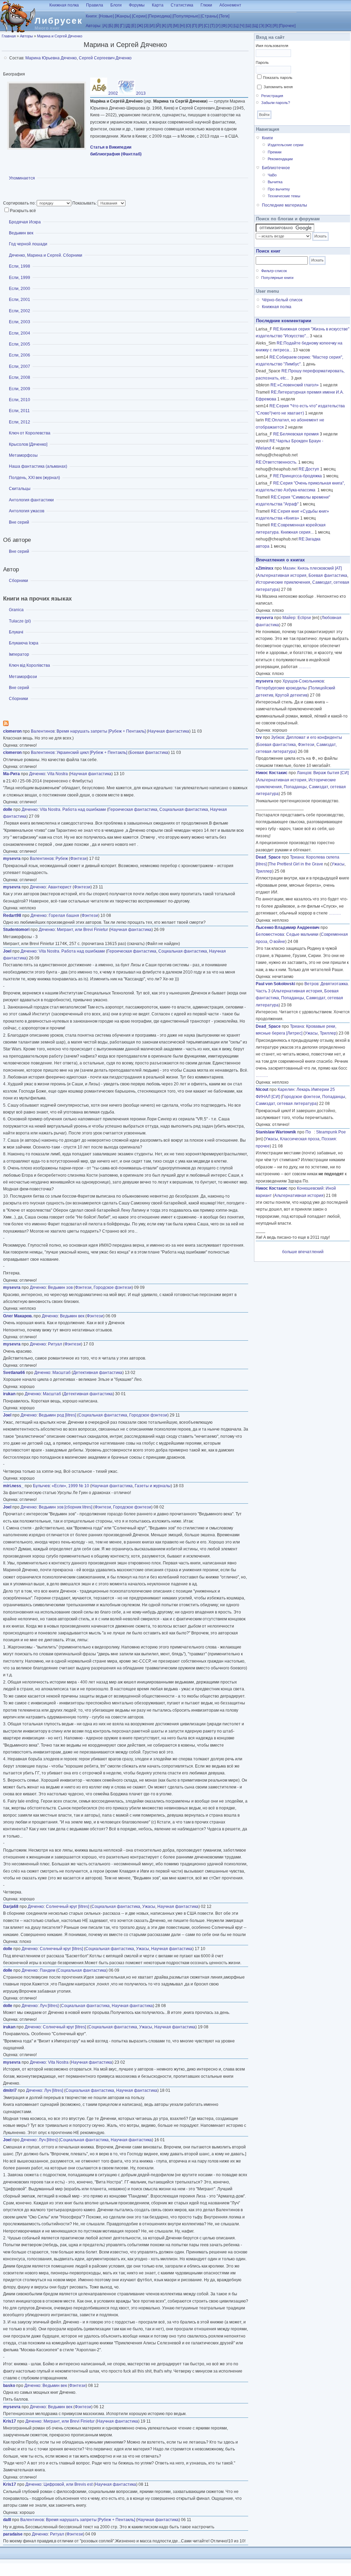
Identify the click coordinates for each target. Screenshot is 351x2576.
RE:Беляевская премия (296, 434)
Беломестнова (270, 934)
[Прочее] (287, 26)
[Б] (111, 26)
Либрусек (59, 21)
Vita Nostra (58, 774)
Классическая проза (300, 1139)
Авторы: (94, 26)
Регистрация (272, 96)
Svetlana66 (14, 1373)
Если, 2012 (20, 422)
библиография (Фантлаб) (116, 154)
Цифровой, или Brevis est (68, 2484)
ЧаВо (272, 175)
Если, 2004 (20, 333)
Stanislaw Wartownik (276, 1132)
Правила (95, 5)
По (310, 1132)
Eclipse (304, 618)
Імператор (19, 654)
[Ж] (140, 26)
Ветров (311, 984)
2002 (113, 93)
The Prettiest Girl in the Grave (296, 864)
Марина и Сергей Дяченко (60, 36)
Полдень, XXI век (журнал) (34, 478)
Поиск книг (268, 251)
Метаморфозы (23, 455)
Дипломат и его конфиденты (314, 737)
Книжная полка (64, 5)
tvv (259, 737)
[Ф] (224, 26)
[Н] (182, 26)
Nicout (262, 1089)
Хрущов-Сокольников (303, 681)
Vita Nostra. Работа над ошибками (73, 809)
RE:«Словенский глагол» (295, 385)
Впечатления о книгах (280, 560)
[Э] (262, 26)
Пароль (262, 62)
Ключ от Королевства (30, 433)
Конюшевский (310, 1188)
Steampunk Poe (331, 1132)
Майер (289, 618)
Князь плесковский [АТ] (320, 568)
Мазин (289, 568)
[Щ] (255, 26)
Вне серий (19, 522)
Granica (16, 610)
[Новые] (106, 16)
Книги (267, 138)
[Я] (275, 26)
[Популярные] (186, 16)
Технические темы (284, 196)
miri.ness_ (13, 1486)
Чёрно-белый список (282, 300)
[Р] (201, 26)
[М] (176, 26)
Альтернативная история (282, 575)
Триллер (264, 871)
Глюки (206, 5)
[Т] (212, 26)
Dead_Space (268, 857)
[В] (117, 26)
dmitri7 (10, 2090)
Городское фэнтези (113, 1287)
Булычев (41, 1486)
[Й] (158, 26)
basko (9, 2386)
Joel (7, 951)
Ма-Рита (11, 774)
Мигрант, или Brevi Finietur (82, 930)
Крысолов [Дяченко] (28, 444)
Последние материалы (285, 205)
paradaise (13, 2534)
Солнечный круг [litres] (68, 1907)
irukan (9, 1394)
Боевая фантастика (149, 753)
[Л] (170, 26)
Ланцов (304, 773)
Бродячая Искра (25, 222)
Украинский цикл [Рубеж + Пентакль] (92, 753)
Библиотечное (276, 168)
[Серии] (139, 16)
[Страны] (209, 16)
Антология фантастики (31, 500)
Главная (9, 36)
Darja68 (11, 1907)
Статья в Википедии (111, 147)
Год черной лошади (28, 244)
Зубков (278, 737)
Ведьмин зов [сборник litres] (65, 1507)
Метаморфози (23, 677)
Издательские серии (286, 145)
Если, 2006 (20, 355)
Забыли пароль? (276, 103)
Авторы (26, 36)
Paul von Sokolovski (275, 984)
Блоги (116, 5)
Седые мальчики (302, 934)
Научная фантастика (169, 731)
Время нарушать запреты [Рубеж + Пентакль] (101, 731)
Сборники (19, 581)
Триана (297, 857)
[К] (164, 26)
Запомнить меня (278, 87)
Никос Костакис (272, 773)
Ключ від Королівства (29, 665)
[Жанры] (123, 16)
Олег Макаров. (18, 1316)
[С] (207, 26)
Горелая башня (64, 916)
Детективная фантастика (98, 1373)
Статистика (182, 5)
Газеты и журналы (153, 1486)
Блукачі (16, 632)
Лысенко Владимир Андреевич (288, 928)
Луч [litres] (49, 2006)
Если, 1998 (20, 266)
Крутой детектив (291, 695)
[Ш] (248, 26)
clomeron (12, 731)
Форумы (137, 5)
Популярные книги (277, 278)
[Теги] (224, 16)
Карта (158, 5)
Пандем (47, 1970)
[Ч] (242, 26)
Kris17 (10, 2421)
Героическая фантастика (133, 809)
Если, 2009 (20, 389)
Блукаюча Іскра (24, 643)
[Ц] (236, 26)
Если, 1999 (20, 278)
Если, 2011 (19, 411)
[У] (218, 26)
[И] (152, 26)
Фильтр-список (274, 271)
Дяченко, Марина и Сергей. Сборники (46, 255)
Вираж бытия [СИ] (331, 773)
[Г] (122, 26)
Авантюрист (60, 887)
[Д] (128, 26)
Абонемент (230, 5)
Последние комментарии (284, 321)
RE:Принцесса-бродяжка (298, 476)
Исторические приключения (283, 582)
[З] (146, 26)
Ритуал (55, 1344)
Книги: (92, 16)
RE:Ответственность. (276, 462)
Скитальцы (20, 489)
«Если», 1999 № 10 (70, 1486)
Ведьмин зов (60, 1287)
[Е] (134, 26)
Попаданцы (295, 787)
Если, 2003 (20, 322)
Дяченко (37, 774)
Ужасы (149, 1907)
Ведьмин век (21, 233)
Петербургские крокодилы (281, 688)
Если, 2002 (20, 311)
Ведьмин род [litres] (57, 1415)
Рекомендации (280, 159)
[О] (188, 26)
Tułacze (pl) (20, 621)
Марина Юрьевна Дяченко (51, 58)
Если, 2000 (20, 289)
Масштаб (62, 1373)
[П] (195, 26)
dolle (8, 809)
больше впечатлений (303, 1252)
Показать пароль (278, 78)
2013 (140, 93)
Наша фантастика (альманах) (38, 466)
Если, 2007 (20, 366)
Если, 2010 (20, 400)
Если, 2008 (20, 377)
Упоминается (22, 178)
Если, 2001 (20, 300)
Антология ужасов (27, 511)
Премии (275, 152)
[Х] (230, 26)
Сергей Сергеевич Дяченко (105, 58)
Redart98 (12, 916)
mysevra (12, 859)
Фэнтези (78, 859)
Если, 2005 (20, 344)
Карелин (286, 1089)
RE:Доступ (309, 469)
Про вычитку (279, 189)
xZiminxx (265, 568)
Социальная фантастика (184, 809)
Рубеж (62, 859)
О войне (277, 942)
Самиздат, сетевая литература (286, 1104)
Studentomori (16, 930)
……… (305, 667)
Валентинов (43, 731)
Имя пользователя (272, 46)
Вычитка (275, 182)
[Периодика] (160, 16)
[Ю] (268, 26)
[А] (105, 26)
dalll (7, 2520)
